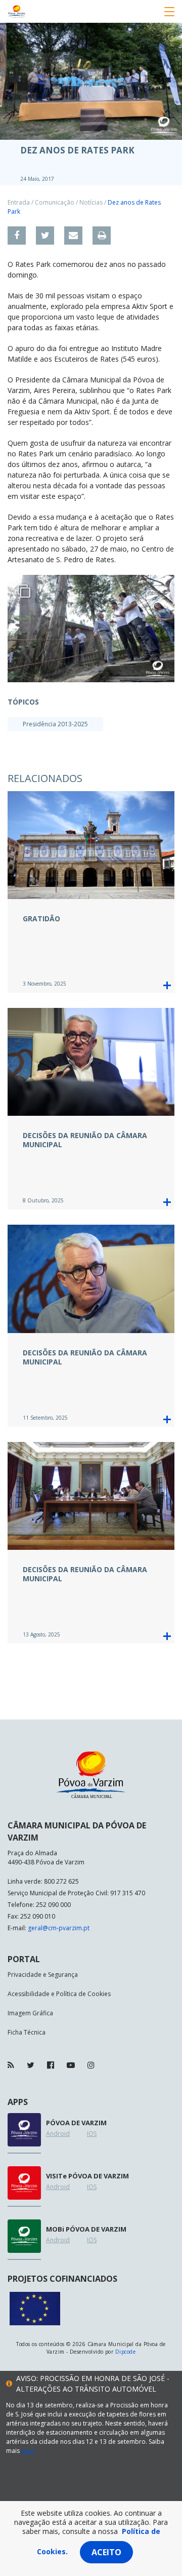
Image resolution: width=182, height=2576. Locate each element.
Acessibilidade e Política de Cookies (59, 1994)
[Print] (102, 236)
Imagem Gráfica (30, 2013)
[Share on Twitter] (45, 236)
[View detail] (167, 985)
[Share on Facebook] (17, 236)
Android (58, 2134)
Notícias (91, 202)
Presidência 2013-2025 (55, 724)
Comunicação (55, 202)
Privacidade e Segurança (43, 1975)
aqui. (28, 2451)
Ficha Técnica (27, 2032)
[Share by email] (73, 236)
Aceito (106, 2552)
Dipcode (125, 2352)
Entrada (19, 202)
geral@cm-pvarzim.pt (59, 1928)
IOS (92, 2134)
